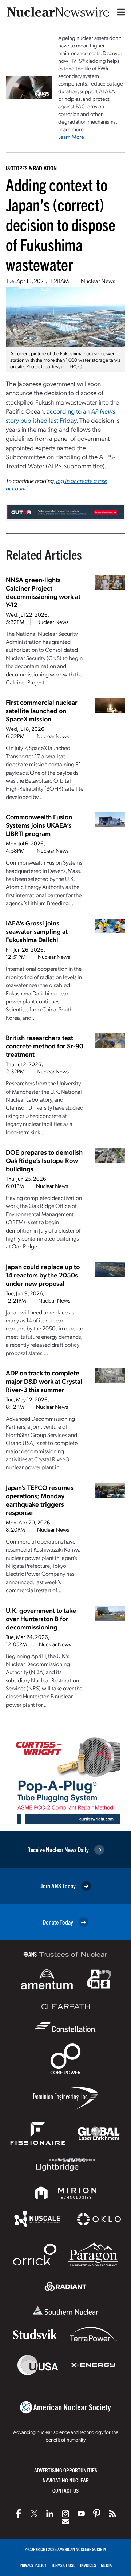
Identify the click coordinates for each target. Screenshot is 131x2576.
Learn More (71, 137)
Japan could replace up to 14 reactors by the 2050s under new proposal (43, 1275)
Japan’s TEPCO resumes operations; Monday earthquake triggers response (40, 1500)
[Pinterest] (97, 2514)
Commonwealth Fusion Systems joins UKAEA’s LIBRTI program (39, 825)
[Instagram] (65, 2514)
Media (106, 2565)
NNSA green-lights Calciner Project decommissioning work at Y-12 (43, 592)
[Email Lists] (65, 2522)
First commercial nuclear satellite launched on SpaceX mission (42, 710)
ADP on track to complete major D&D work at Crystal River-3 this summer (44, 1381)
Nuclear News (98, 281)
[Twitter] (34, 2514)
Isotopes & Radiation (31, 168)
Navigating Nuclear (66, 2480)
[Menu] (119, 12)
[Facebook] (19, 2514)
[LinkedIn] (50, 2514)
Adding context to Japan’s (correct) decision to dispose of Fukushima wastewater (61, 224)
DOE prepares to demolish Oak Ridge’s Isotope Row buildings (44, 1160)
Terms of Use (63, 2565)
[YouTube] (81, 2514)
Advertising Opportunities (66, 2470)
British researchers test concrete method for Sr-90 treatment (45, 1046)
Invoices (88, 2565)
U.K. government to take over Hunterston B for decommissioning (41, 1618)
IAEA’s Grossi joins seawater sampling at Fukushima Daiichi (37, 931)
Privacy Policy (33, 2565)
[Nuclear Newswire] (112, 2514)
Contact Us (65, 2490)
